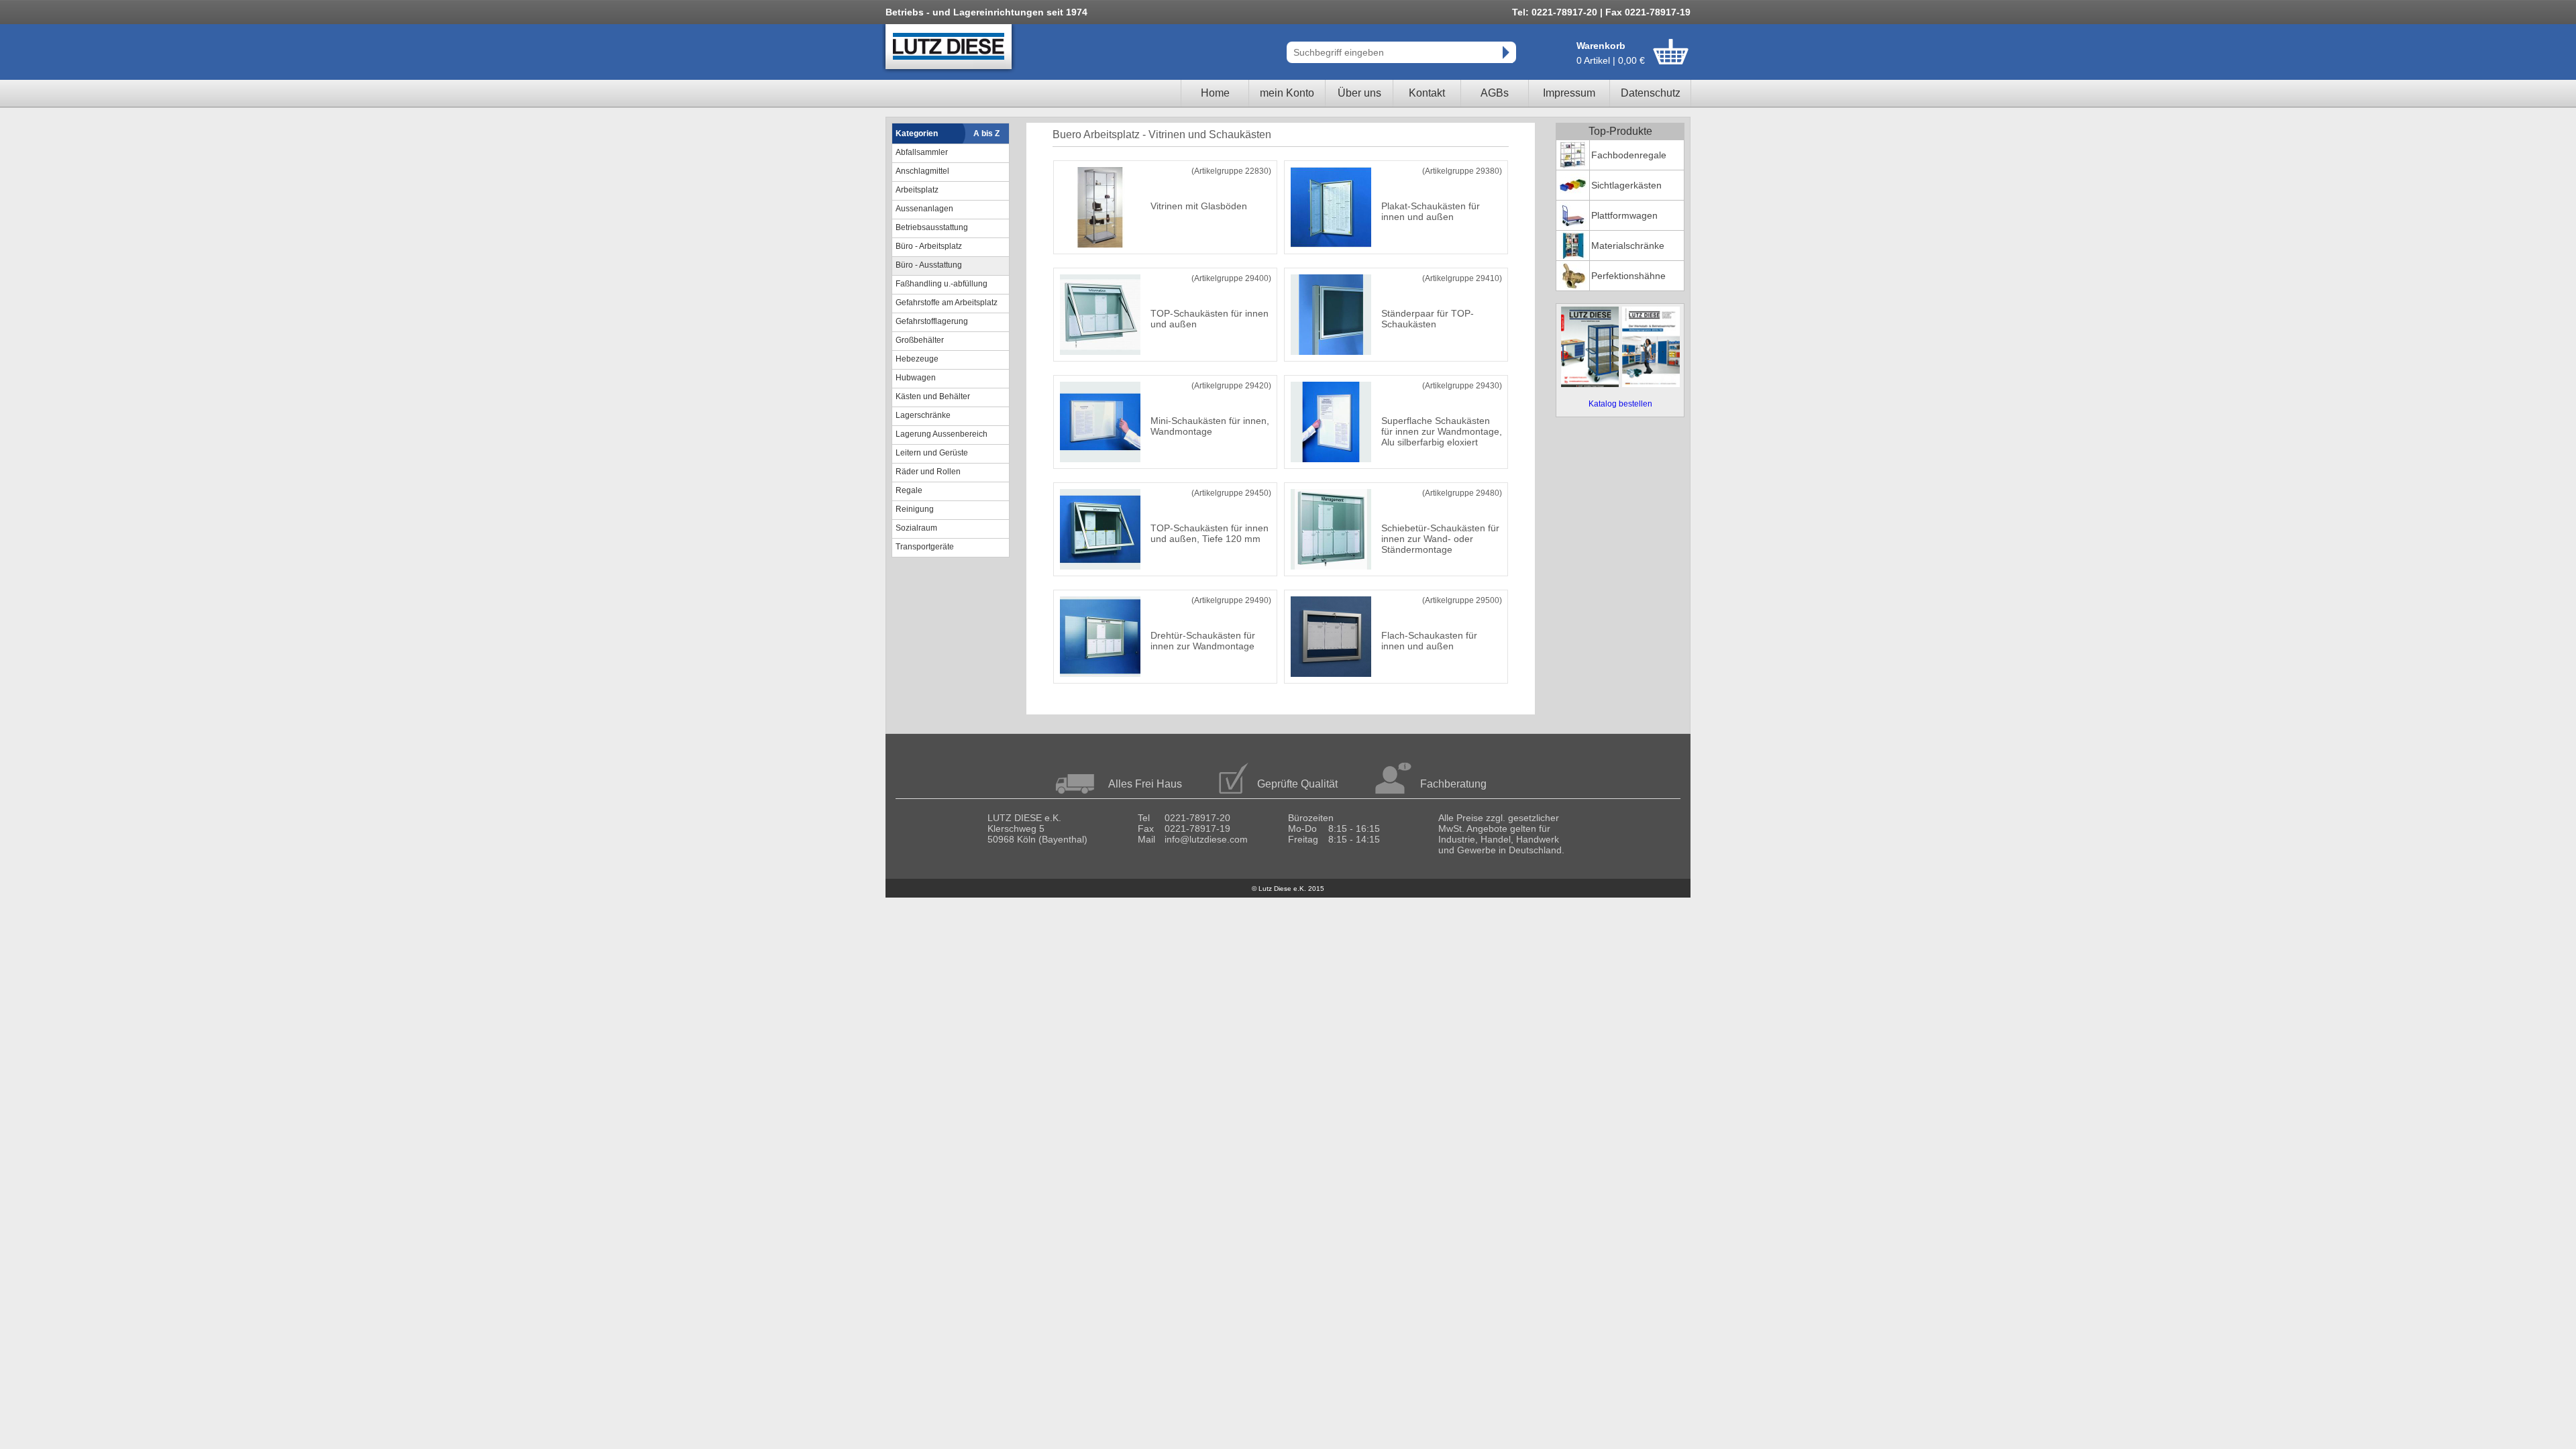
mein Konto (1287, 93)
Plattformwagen (1624, 215)
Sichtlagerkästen (1626, 185)
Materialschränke (1628, 246)
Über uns (1359, 93)
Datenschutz (1651, 93)
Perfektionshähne (1628, 276)
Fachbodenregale (1629, 155)
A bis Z (986, 133)
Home (1215, 93)
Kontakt (1427, 93)
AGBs (1495, 93)
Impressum (1569, 93)
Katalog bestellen (1620, 404)
